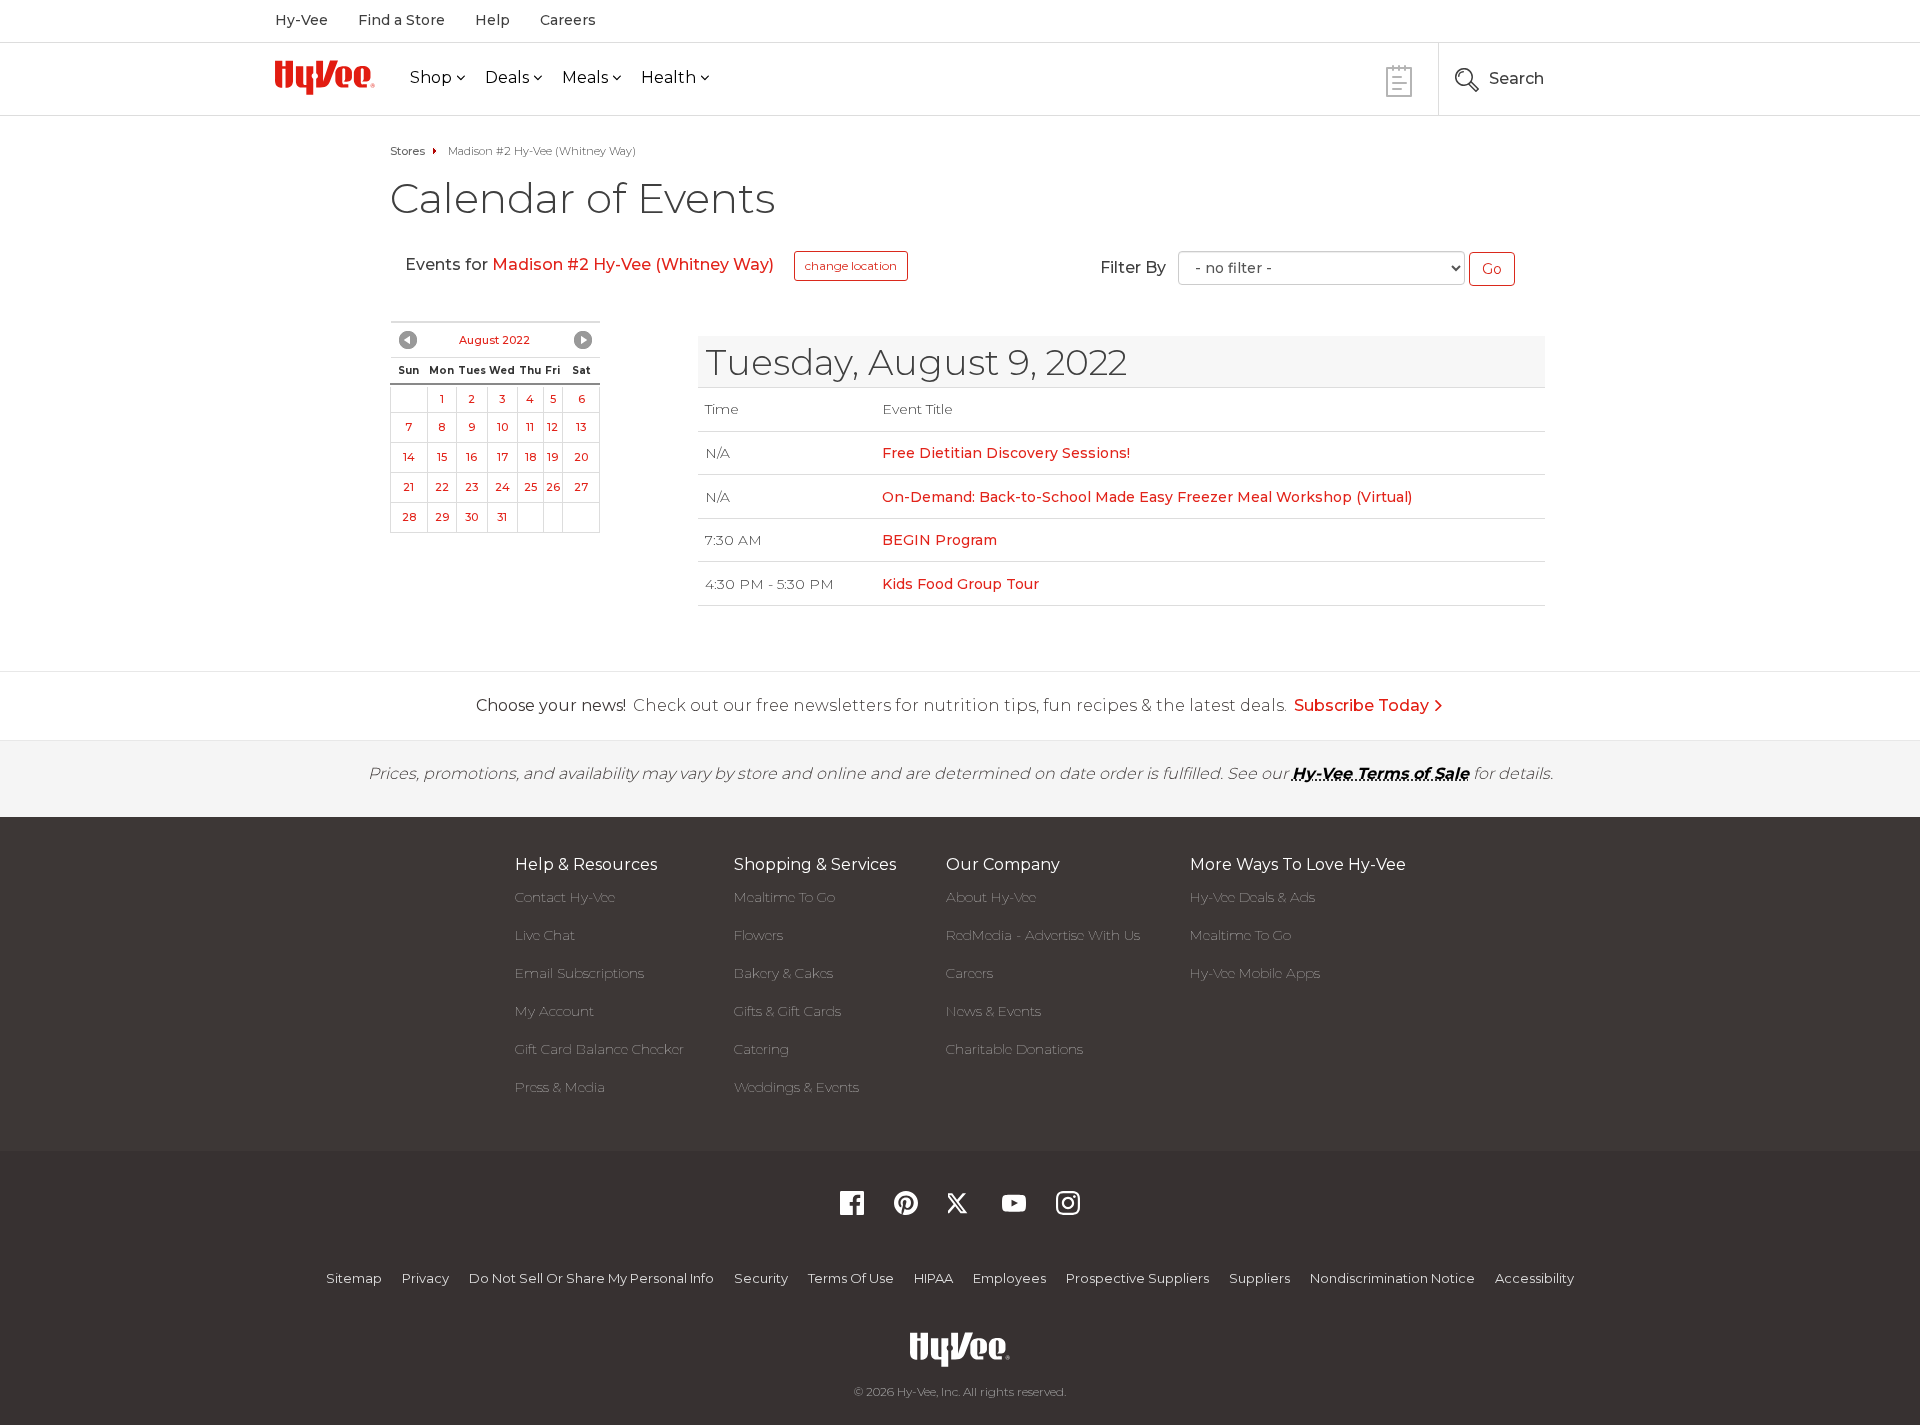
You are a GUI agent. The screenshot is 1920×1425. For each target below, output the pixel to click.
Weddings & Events (796, 1087)
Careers (568, 20)
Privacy (425, 1278)
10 (502, 427)
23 (471, 487)
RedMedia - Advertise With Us (1043, 935)
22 (442, 487)
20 (581, 457)
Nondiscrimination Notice (1392, 1278)
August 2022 (494, 340)
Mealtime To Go (784, 897)
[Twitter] (960, 1209)
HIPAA (933, 1278)
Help (492, 20)
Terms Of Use (851, 1278)
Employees (1009, 1278)
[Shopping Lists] (1399, 78)
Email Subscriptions (579, 973)
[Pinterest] (906, 1209)
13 (581, 427)
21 (408, 487)
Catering (761, 1049)
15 (442, 457)
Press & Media (560, 1087)
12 (552, 427)
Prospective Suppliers (1137, 1278)
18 (530, 457)
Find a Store (401, 20)
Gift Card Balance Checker (599, 1049)
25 (530, 487)
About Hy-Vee (991, 897)
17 (502, 457)
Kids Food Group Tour (960, 584)
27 (581, 487)
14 (409, 457)
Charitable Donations (1014, 1049)
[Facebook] (852, 1209)
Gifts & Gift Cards (787, 1011)
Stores (407, 151)
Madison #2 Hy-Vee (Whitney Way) (633, 264)
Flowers (758, 935)
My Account (554, 1011)
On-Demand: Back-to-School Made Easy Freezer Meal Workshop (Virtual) (1147, 497)
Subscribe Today (1361, 705)
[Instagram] (1068, 1209)
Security (761, 1278)
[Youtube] (1014, 1209)
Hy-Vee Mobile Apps (1255, 973)
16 (471, 457)
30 (471, 517)
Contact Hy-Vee (565, 897)
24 (502, 487)
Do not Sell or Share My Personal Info (591, 1278)
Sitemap (354, 1278)
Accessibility (1534, 1278)
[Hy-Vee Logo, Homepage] (325, 77)
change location (851, 265)
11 (530, 427)
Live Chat (545, 935)
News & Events (993, 1011)
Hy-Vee (301, 20)
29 (442, 517)
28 (409, 517)
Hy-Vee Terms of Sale (1380, 773)
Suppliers (1259, 1278)
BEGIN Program (939, 540)
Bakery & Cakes (783, 973)
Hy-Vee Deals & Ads (1252, 897)
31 (502, 517)
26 (553, 487)
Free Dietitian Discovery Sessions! (1006, 453)
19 (552, 457)
